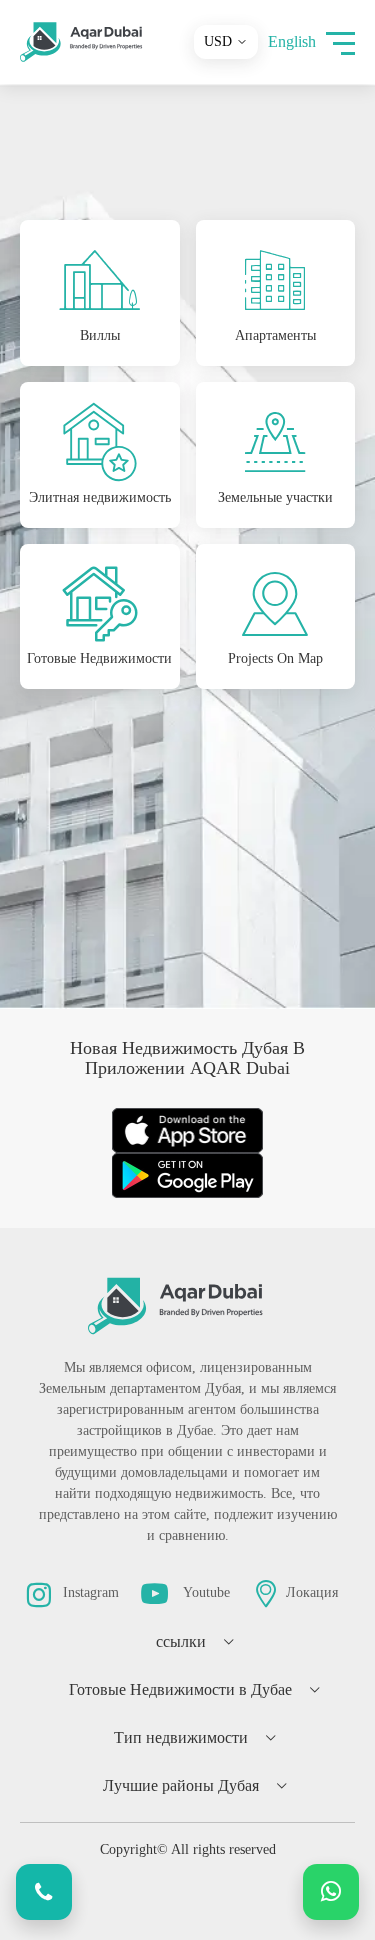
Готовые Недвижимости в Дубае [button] (180, 1689)
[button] (340, 42)
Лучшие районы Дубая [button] (181, 1785)
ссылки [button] (181, 1641)
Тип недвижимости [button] (181, 1737)
